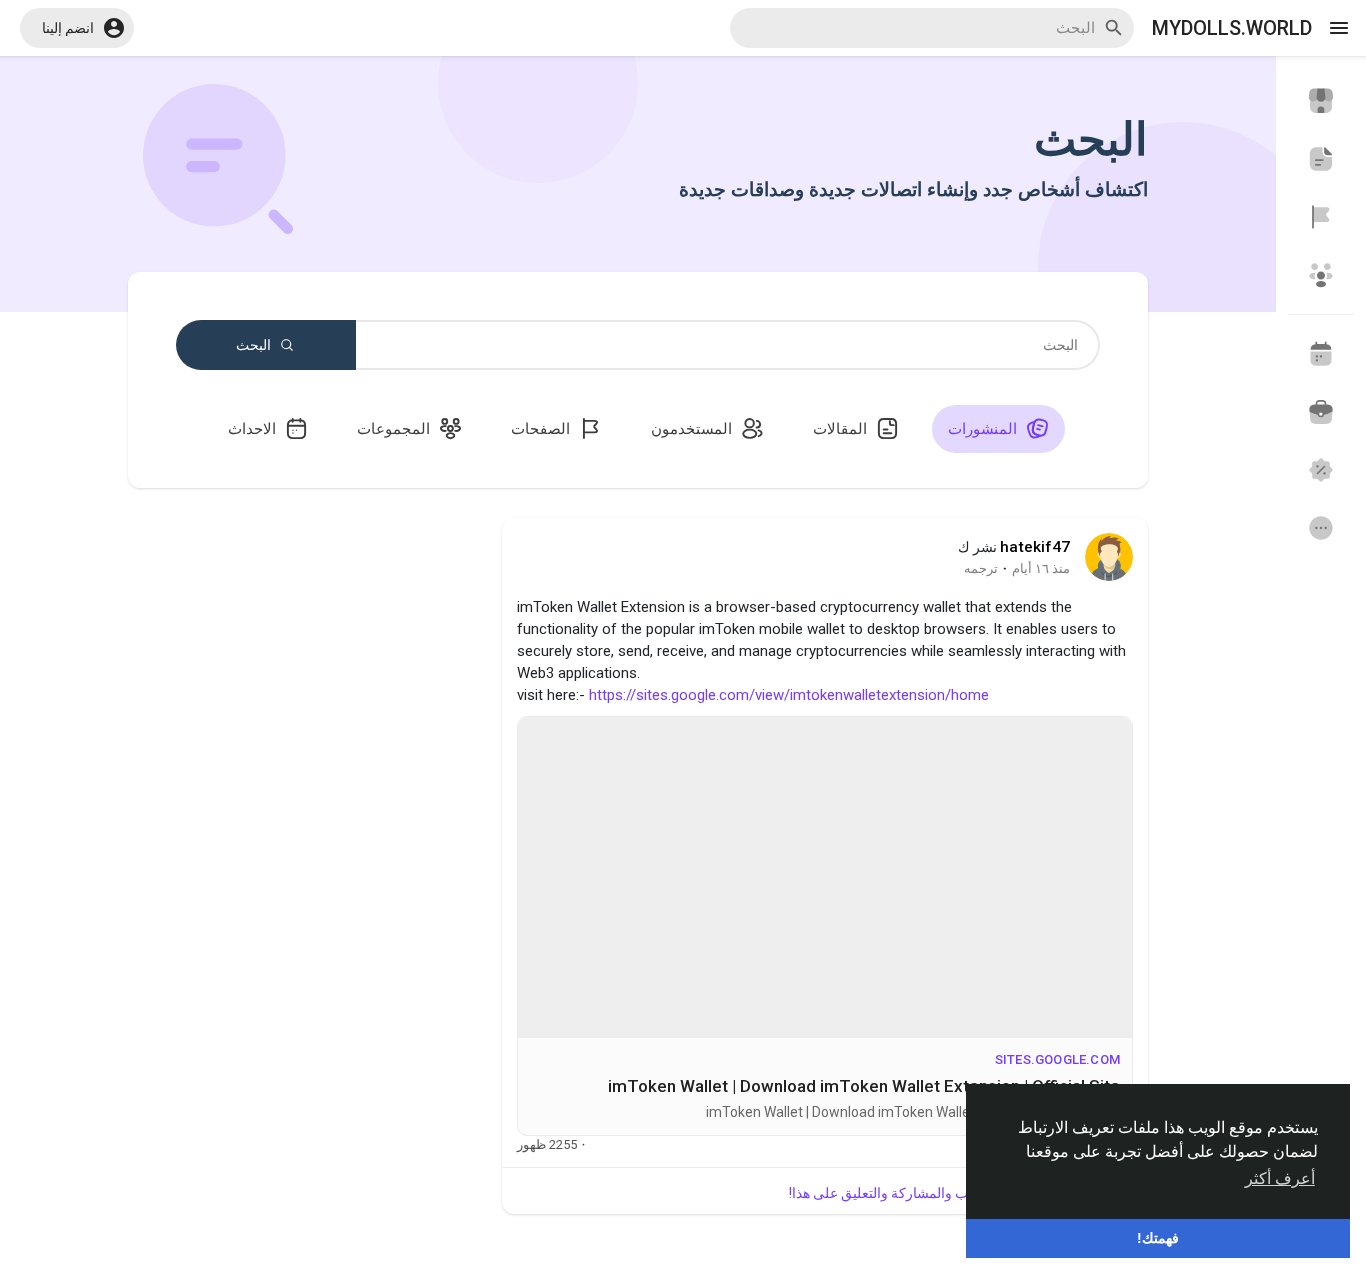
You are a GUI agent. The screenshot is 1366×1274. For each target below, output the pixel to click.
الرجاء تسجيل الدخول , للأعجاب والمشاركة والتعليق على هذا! (961, 1193)
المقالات (842, 429)
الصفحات (542, 429)
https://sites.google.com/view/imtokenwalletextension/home (789, 695)
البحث (255, 345)
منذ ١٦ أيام (1041, 568)
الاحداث (254, 429)
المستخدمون (693, 429)
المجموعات (395, 429)
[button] (77, 28)
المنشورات (984, 429)
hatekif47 (1035, 547)
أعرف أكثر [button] (1280, 1178)
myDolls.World (1232, 28)
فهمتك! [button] (1158, 1238)
